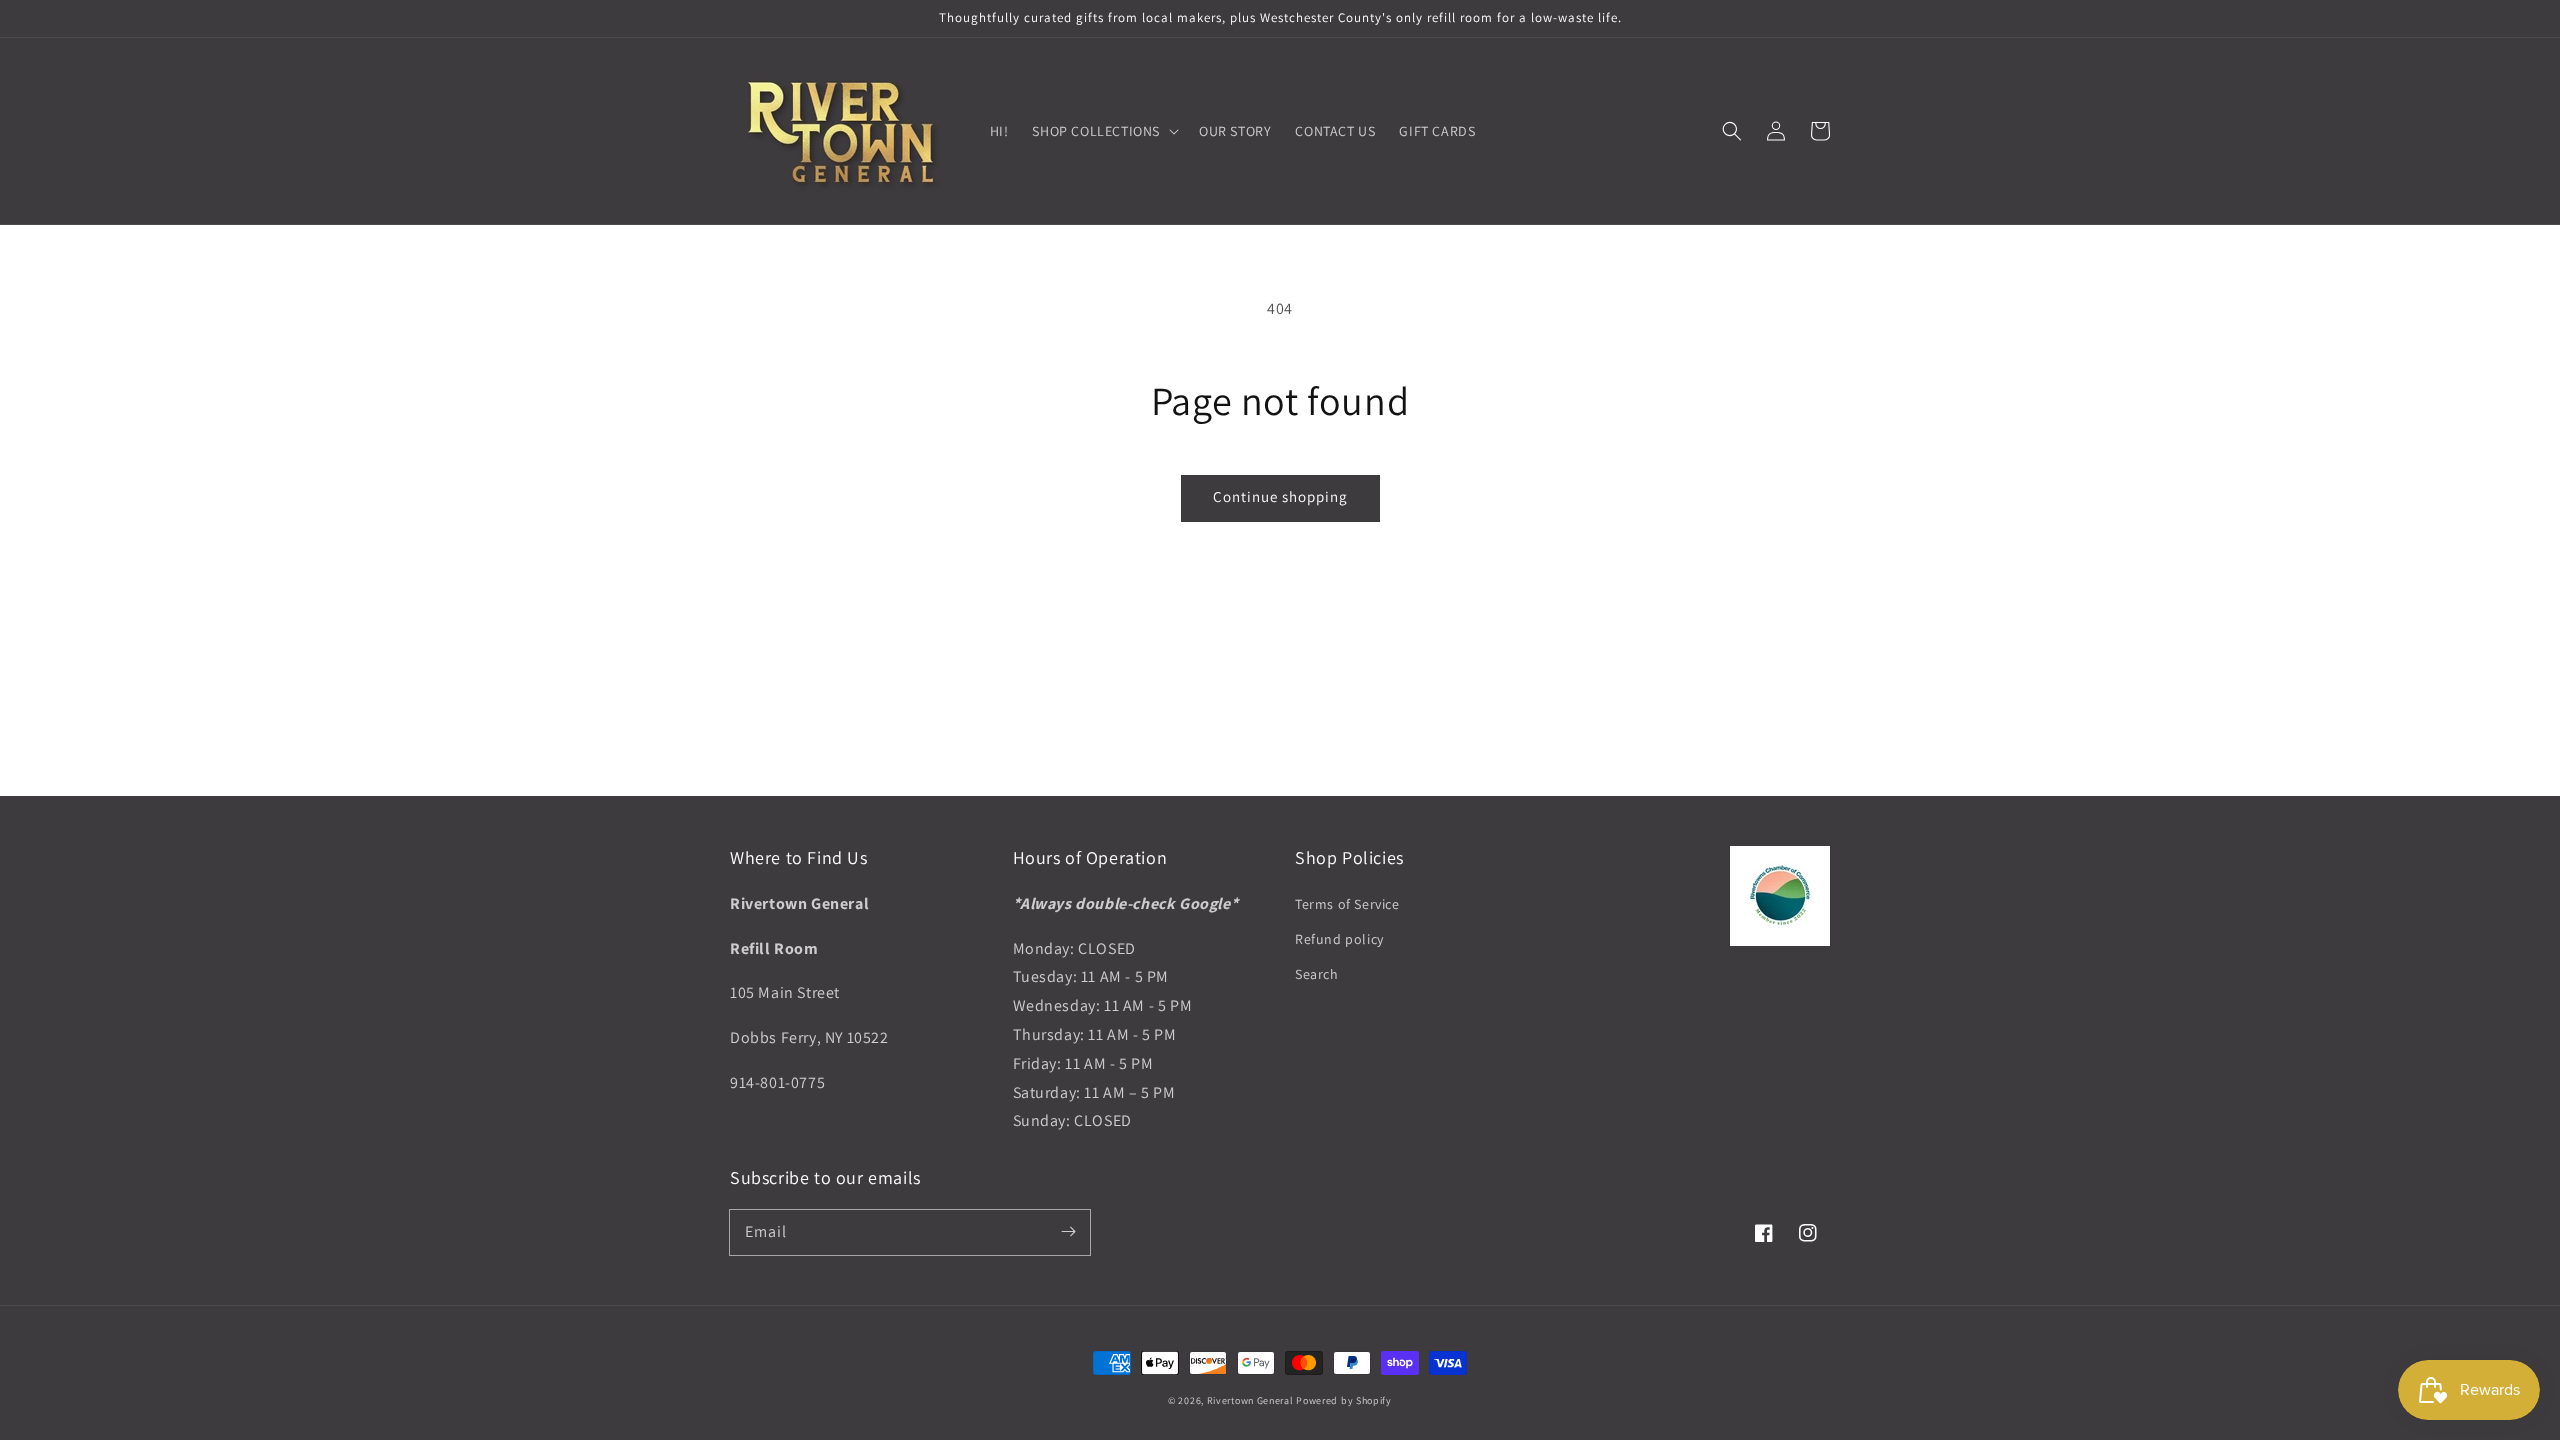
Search (1317, 974)
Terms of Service (1347, 904)
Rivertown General (1250, 1400)
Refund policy (1339, 939)
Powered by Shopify (1344, 1400)
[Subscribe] (1068, 1232)
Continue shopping (1280, 496)
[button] (1732, 131)
